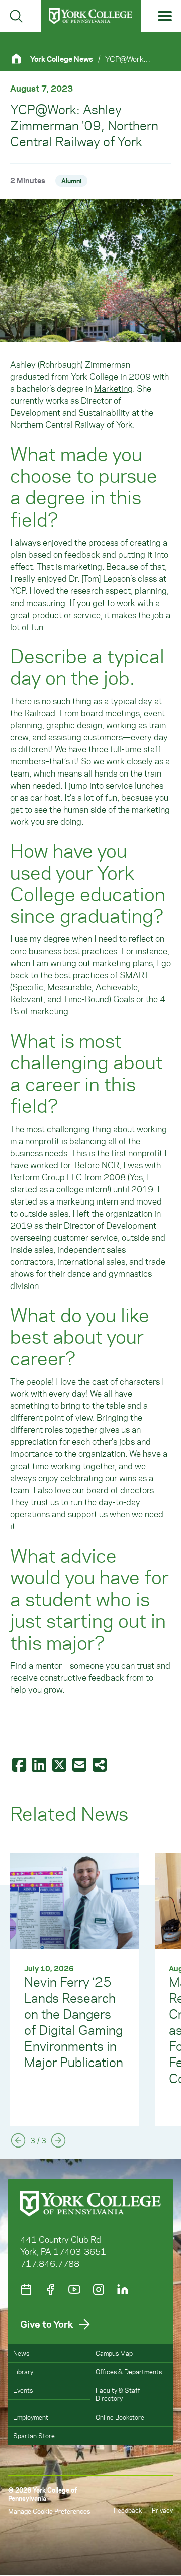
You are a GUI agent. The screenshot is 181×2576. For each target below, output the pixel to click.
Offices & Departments (129, 2372)
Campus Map (114, 2353)
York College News (62, 59)
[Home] (20, 59)
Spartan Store (34, 2435)
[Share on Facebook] (20, 1764)
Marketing (113, 388)
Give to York (47, 2324)
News (21, 2353)
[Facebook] (50, 2290)
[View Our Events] (26, 2290)
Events (23, 2390)
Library (23, 2372)
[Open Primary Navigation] (165, 16)
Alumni (71, 180)
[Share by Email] (80, 1764)
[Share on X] (60, 1764)
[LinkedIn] (123, 2290)
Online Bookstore (120, 2417)
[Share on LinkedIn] (40, 1764)
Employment (31, 2417)
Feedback (128, 2510)
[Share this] (101, 1764)
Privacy (162, 2510)
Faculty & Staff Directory (118, 2394)
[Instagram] (99, 2290)
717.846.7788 (50, 2263)
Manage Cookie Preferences (49, 2511)
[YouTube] (74, 2290)
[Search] (16, 16)
